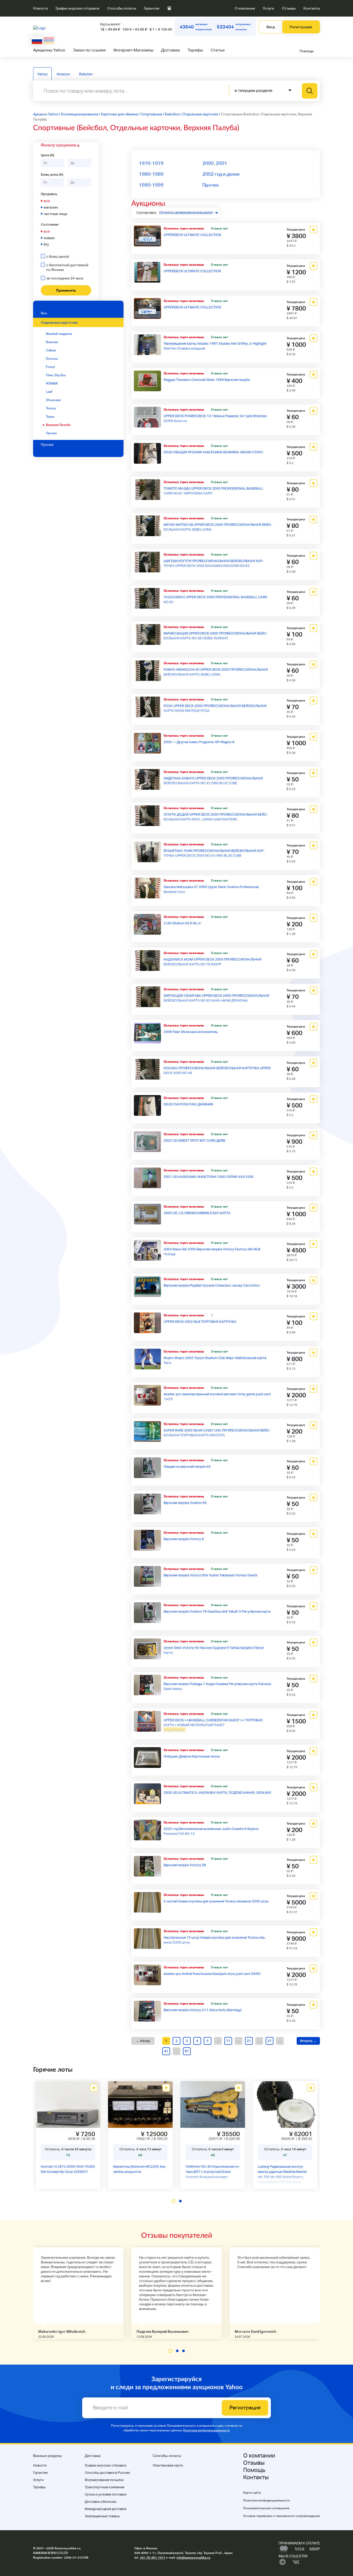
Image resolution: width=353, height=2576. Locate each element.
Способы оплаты (122, 8)
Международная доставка (106, 2509)
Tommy (51, 408)
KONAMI (52, 383)
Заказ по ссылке (89, 50)
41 (166, 2051)
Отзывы (289, 8)
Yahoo (42, 74)
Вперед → (308, 2041)
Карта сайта (252, 2493)
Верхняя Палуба (58, 425)
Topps (50, 417)
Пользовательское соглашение (266, 2508)
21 (249, 2041)
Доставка (170, 50)
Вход (271, 27)
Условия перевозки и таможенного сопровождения (282, 2516)
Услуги (268, 8)
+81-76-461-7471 (152, 2558)
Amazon (63, 74)
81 (187, 2051)
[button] (174, 2201)
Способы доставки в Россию (107, 2473)
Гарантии (152, 8)
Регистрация (301, 27)
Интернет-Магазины (133, 50)
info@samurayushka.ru (193, 2558)
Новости (40, 8)
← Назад (143, 2041)
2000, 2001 (215, 163)
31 (270, 2041)
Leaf (49, 392)
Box (44, 313)
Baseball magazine (59, 334)
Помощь (307, 51)
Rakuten (86, 74)
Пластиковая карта (168, 2465)
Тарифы (195, 50)
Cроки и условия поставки (106, 2494)
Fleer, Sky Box (56, 375)
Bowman (52, 342)
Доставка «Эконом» (101, 2502)
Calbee (51, 350)
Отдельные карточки (59, 322)
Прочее (51, 433)
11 (228, 2041)
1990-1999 (151, 185)
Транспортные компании (105, 2487)
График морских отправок (78, 8)
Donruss (52, 359)
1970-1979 (151, 163)
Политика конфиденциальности (206, 2430)
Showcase (53, 400)
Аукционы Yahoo (49, 50)
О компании (245, 8)
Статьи (218, 50)
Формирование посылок (104, 2480)
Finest (50, 367)
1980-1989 (151, 174)
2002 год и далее (221, 174)
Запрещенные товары (102, 2516)
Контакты (312, 8)
